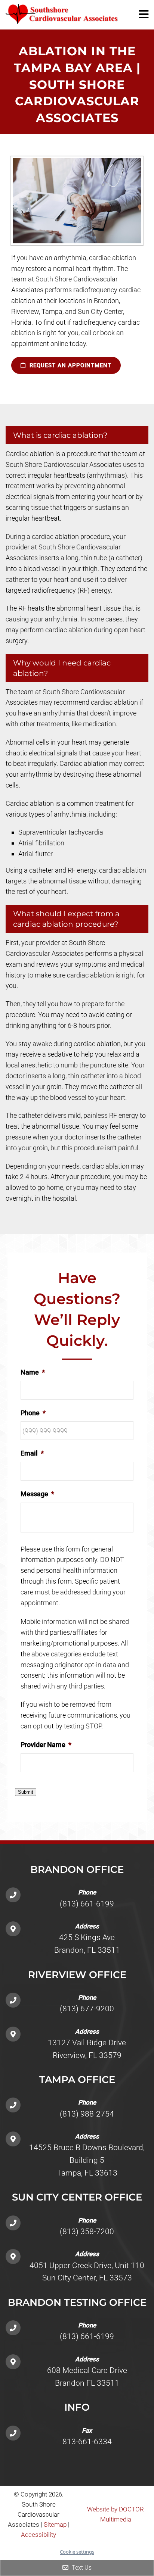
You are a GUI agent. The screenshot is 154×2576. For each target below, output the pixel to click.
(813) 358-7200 (87, 2232)
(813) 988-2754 (87, 2114)
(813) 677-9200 (87, 2009)
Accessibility (38, 2535)
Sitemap (55, 2524)
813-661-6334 (87, 2442)
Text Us (81, 2568)
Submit (26, 1792)
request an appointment (70, 365)
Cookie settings (77, 2552)
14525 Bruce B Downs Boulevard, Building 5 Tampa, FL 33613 (87, 2160)
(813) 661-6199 (87, 1904)
